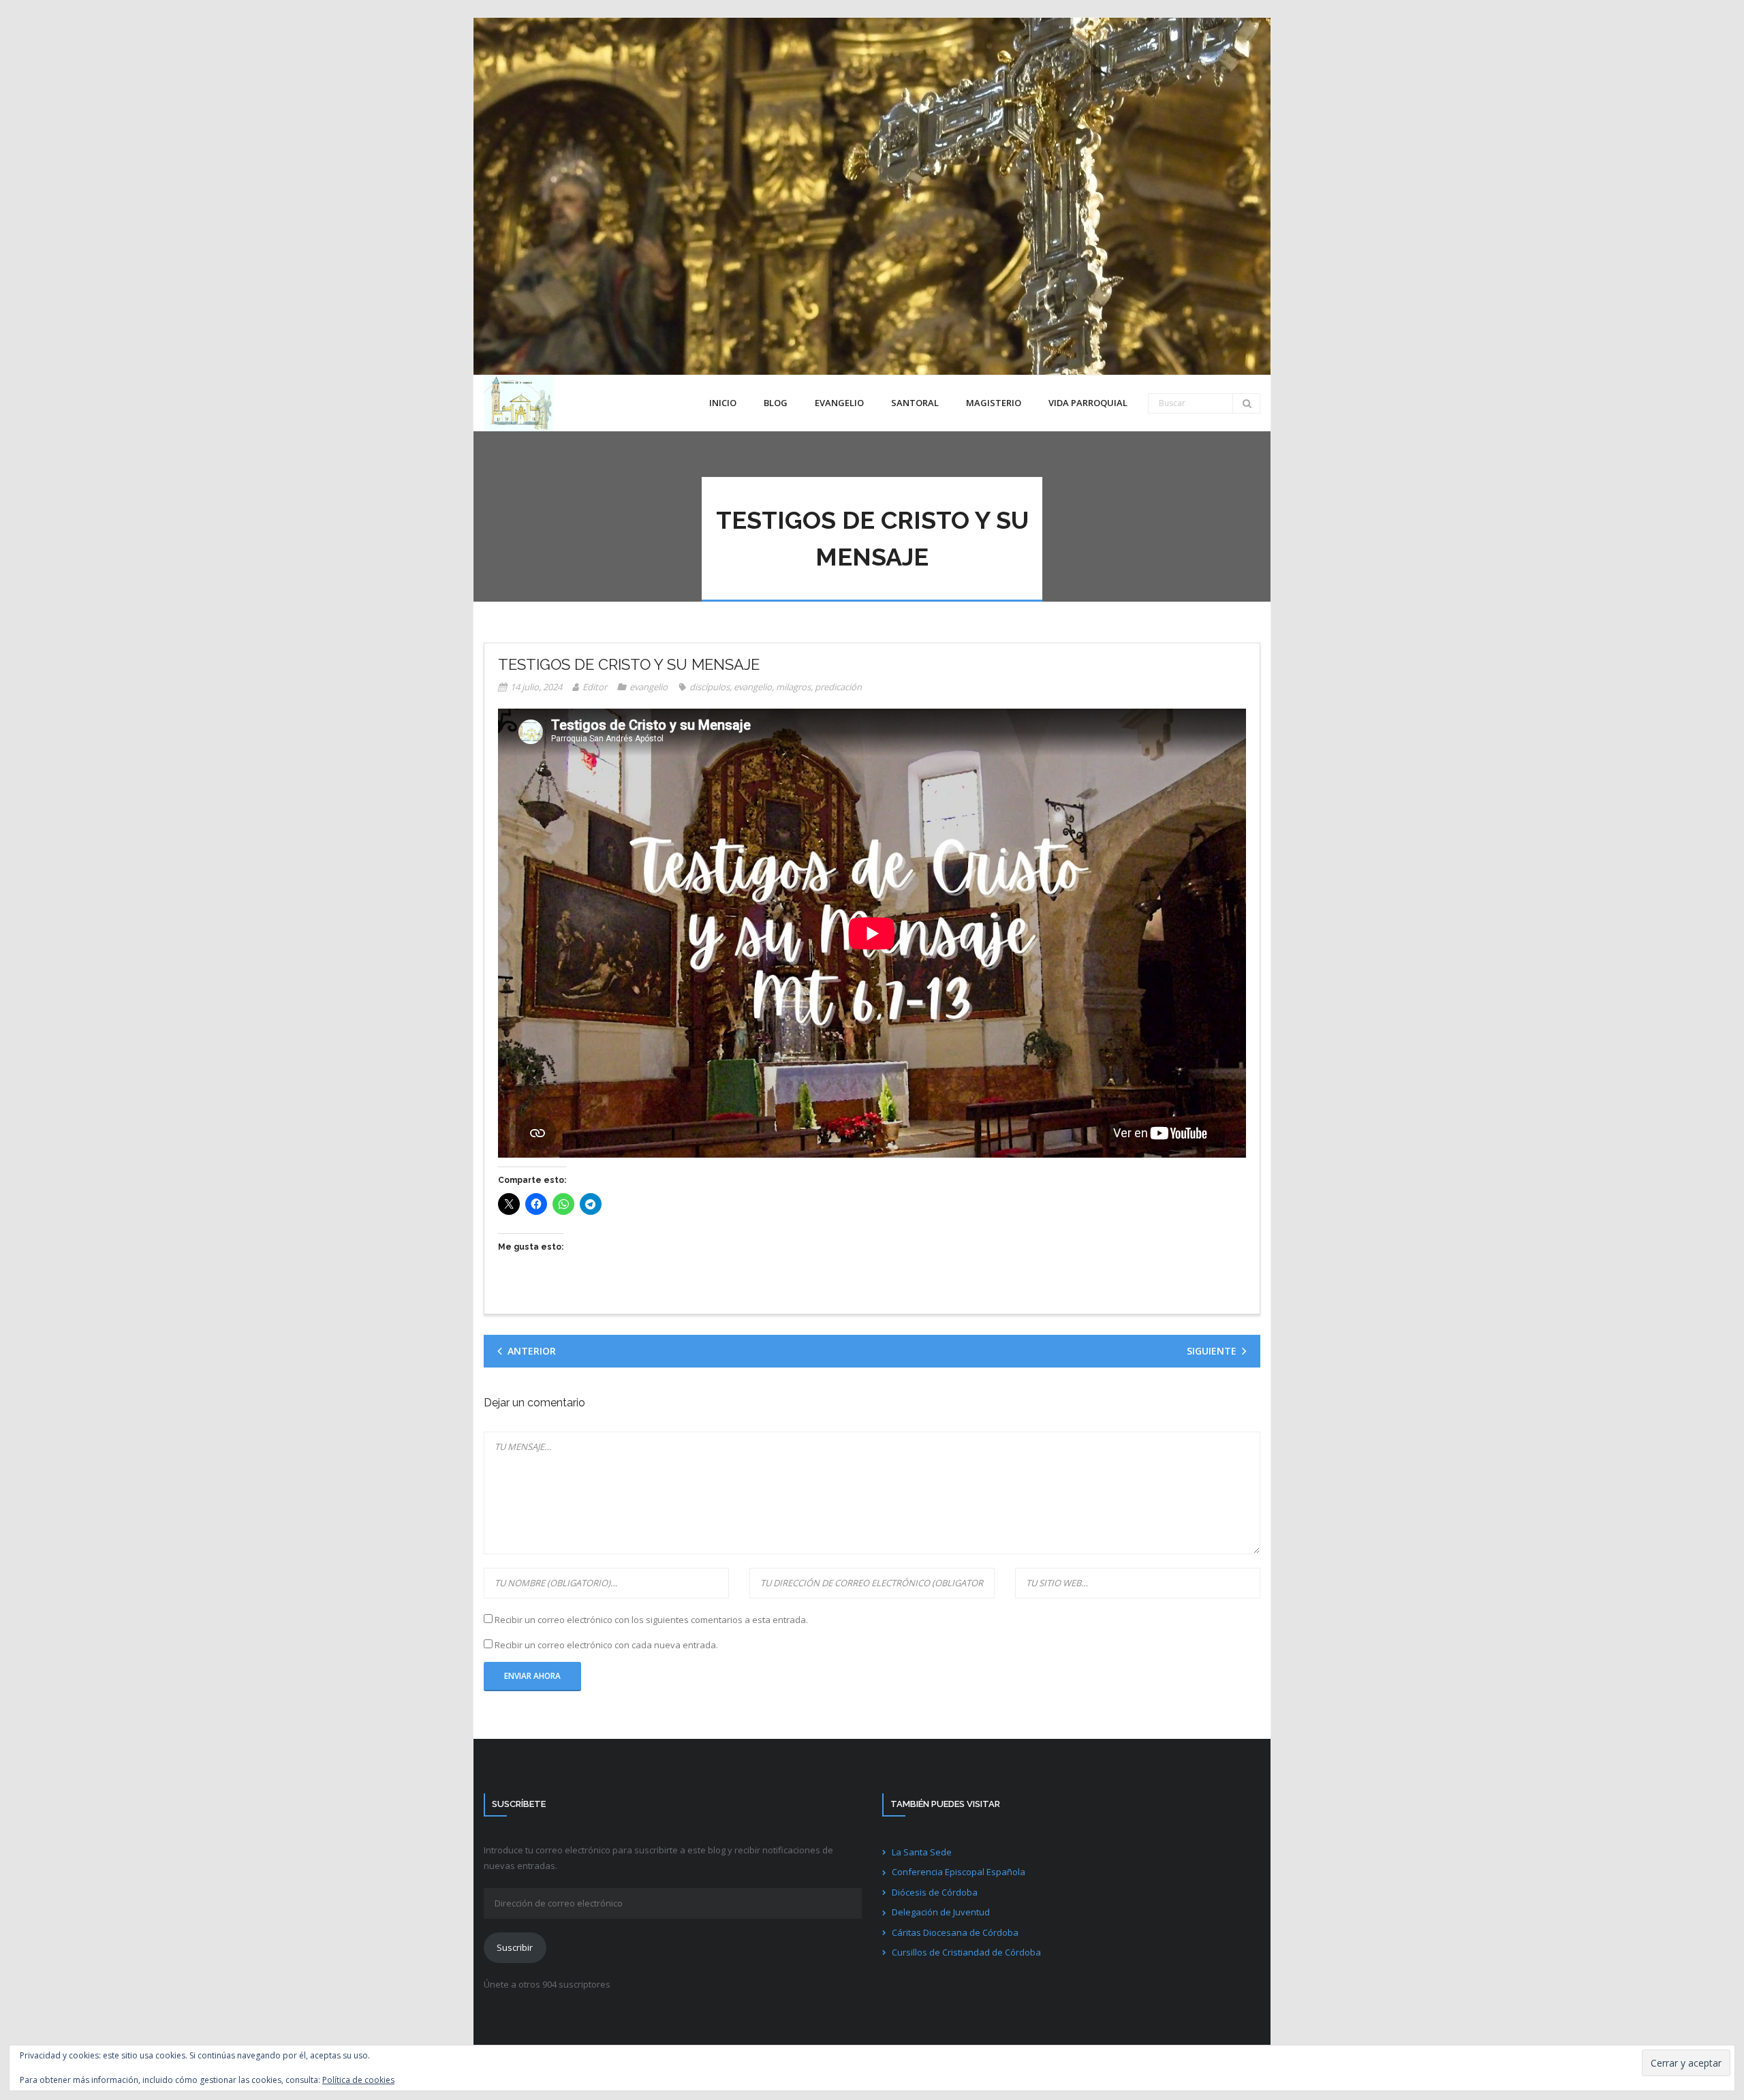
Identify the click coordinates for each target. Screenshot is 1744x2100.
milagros (793, 687)
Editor (595, 687)
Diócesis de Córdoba (935, 1892)
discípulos (710, 687)
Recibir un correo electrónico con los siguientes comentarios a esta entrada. (651, 1620)
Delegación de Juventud (941, 1912)
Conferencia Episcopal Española (959, 1872)
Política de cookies (358, 2080)
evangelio (649, 687)
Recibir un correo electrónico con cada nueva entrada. (606, 1645)
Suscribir (515, 1947)
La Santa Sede (922, 1852)
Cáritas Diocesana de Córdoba (955, 1932)
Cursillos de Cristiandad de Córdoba (966, 1952)
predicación (838, 687)
